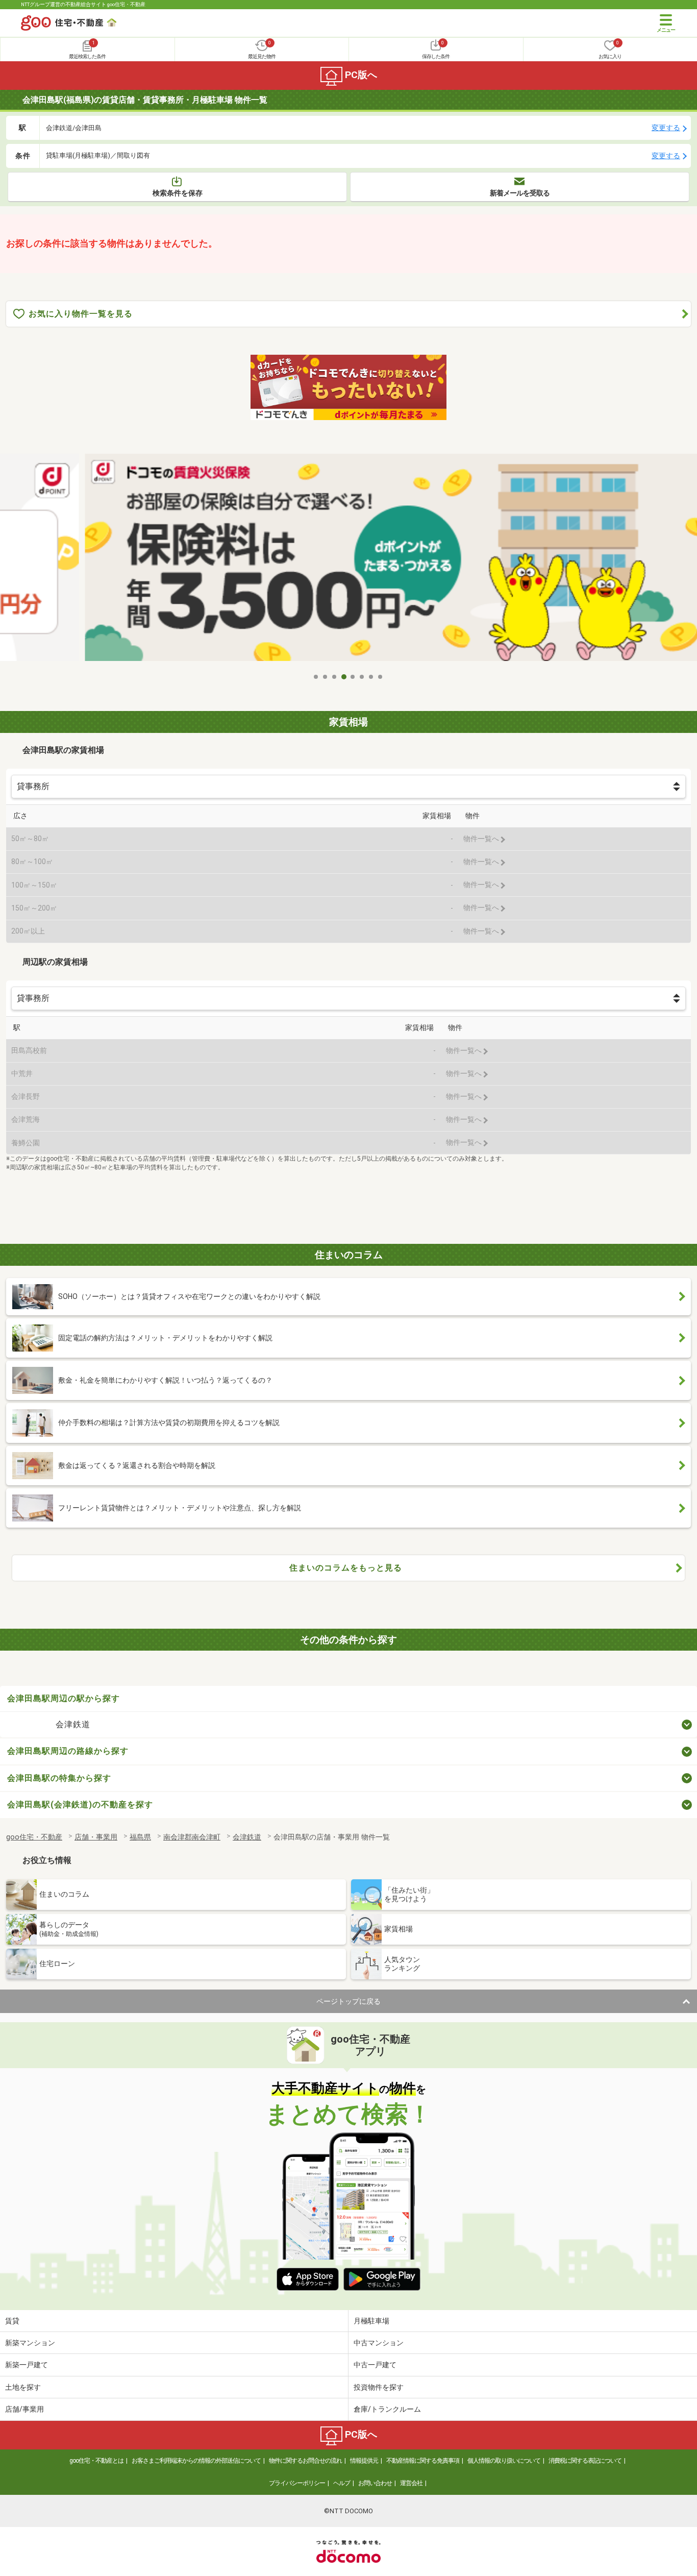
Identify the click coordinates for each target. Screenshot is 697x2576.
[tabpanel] (348, 560)
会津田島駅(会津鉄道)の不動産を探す (80, 1805)
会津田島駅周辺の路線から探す (68, 1751)
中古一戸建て (375, 2365)
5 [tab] (353, 677)
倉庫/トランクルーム (387, 2409)
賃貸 (12, 2321)
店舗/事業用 (24, 2409)
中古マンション (379, 2343)
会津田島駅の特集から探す (59, 1778)
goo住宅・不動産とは (96, 2461)
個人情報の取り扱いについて (504, 2461)
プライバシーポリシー (297, 2483)
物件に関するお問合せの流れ (305, 2461)
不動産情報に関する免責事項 (423, 2461)
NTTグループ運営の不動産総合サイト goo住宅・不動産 (83, 4)
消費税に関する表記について (585, 2461)
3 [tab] (335, 677)
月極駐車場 (371, 2321)
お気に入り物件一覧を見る (81, 314)
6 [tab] (362, 677)
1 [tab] (316, 677)
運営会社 (411, 2483)
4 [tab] (344, 677)
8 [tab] (381, 677)
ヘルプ (342, 2483)
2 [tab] (326, 677)
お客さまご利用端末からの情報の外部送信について (196, 2461)
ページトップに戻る (348, 2001)
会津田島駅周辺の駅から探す (64, 1698)
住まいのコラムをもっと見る (346, 1568)
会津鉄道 (73, 1724)
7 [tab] (371, 677)
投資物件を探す (379, 2387)
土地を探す (23, 2387)
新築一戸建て (27, 2365)
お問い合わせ (375, 2483)
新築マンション (30, 2343)
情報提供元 (364, 2461)
